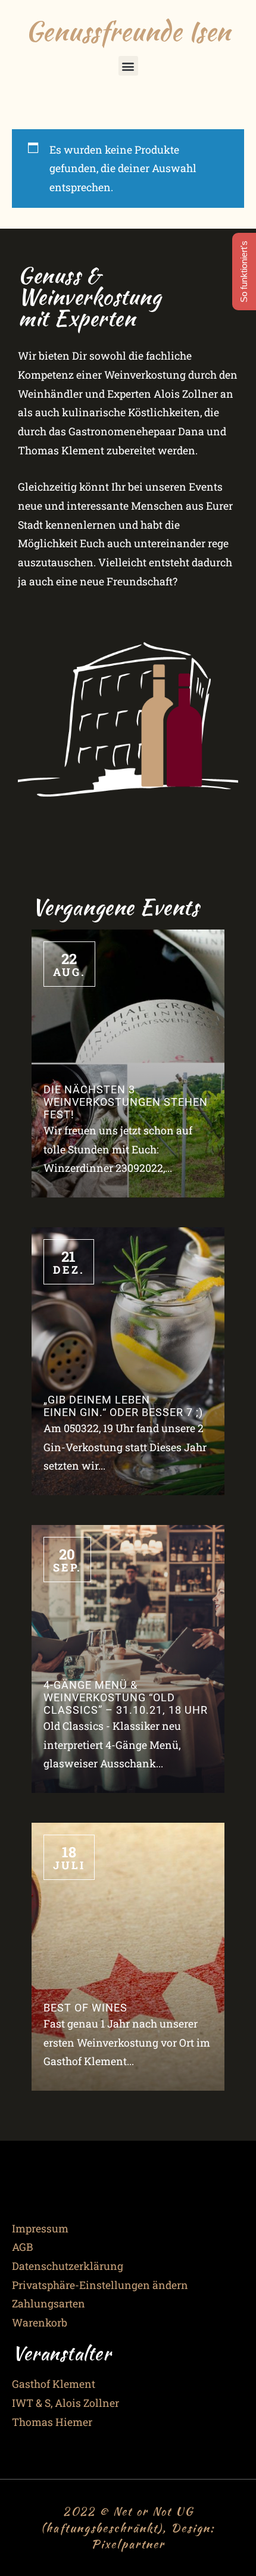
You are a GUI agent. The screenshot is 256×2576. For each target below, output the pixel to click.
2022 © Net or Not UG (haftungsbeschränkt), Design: (128, 2519)
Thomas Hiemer (52, 2422)
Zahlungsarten (49, 2304)
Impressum (40, 2229)
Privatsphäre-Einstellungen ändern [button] (100, 2285)
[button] (128, 66)
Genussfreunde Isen (128, 31)
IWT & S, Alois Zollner (65, 2403)
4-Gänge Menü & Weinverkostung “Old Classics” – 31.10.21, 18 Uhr (126, 1698)
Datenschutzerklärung (68, 2266)
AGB (22, 2247)
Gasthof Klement (54, 2384)
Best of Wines (85, 2008)
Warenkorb (40, 2323)
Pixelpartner (128, 2544)
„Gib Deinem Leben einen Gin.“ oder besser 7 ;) (123, 1406)
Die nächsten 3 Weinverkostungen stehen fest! (126, 1102)
